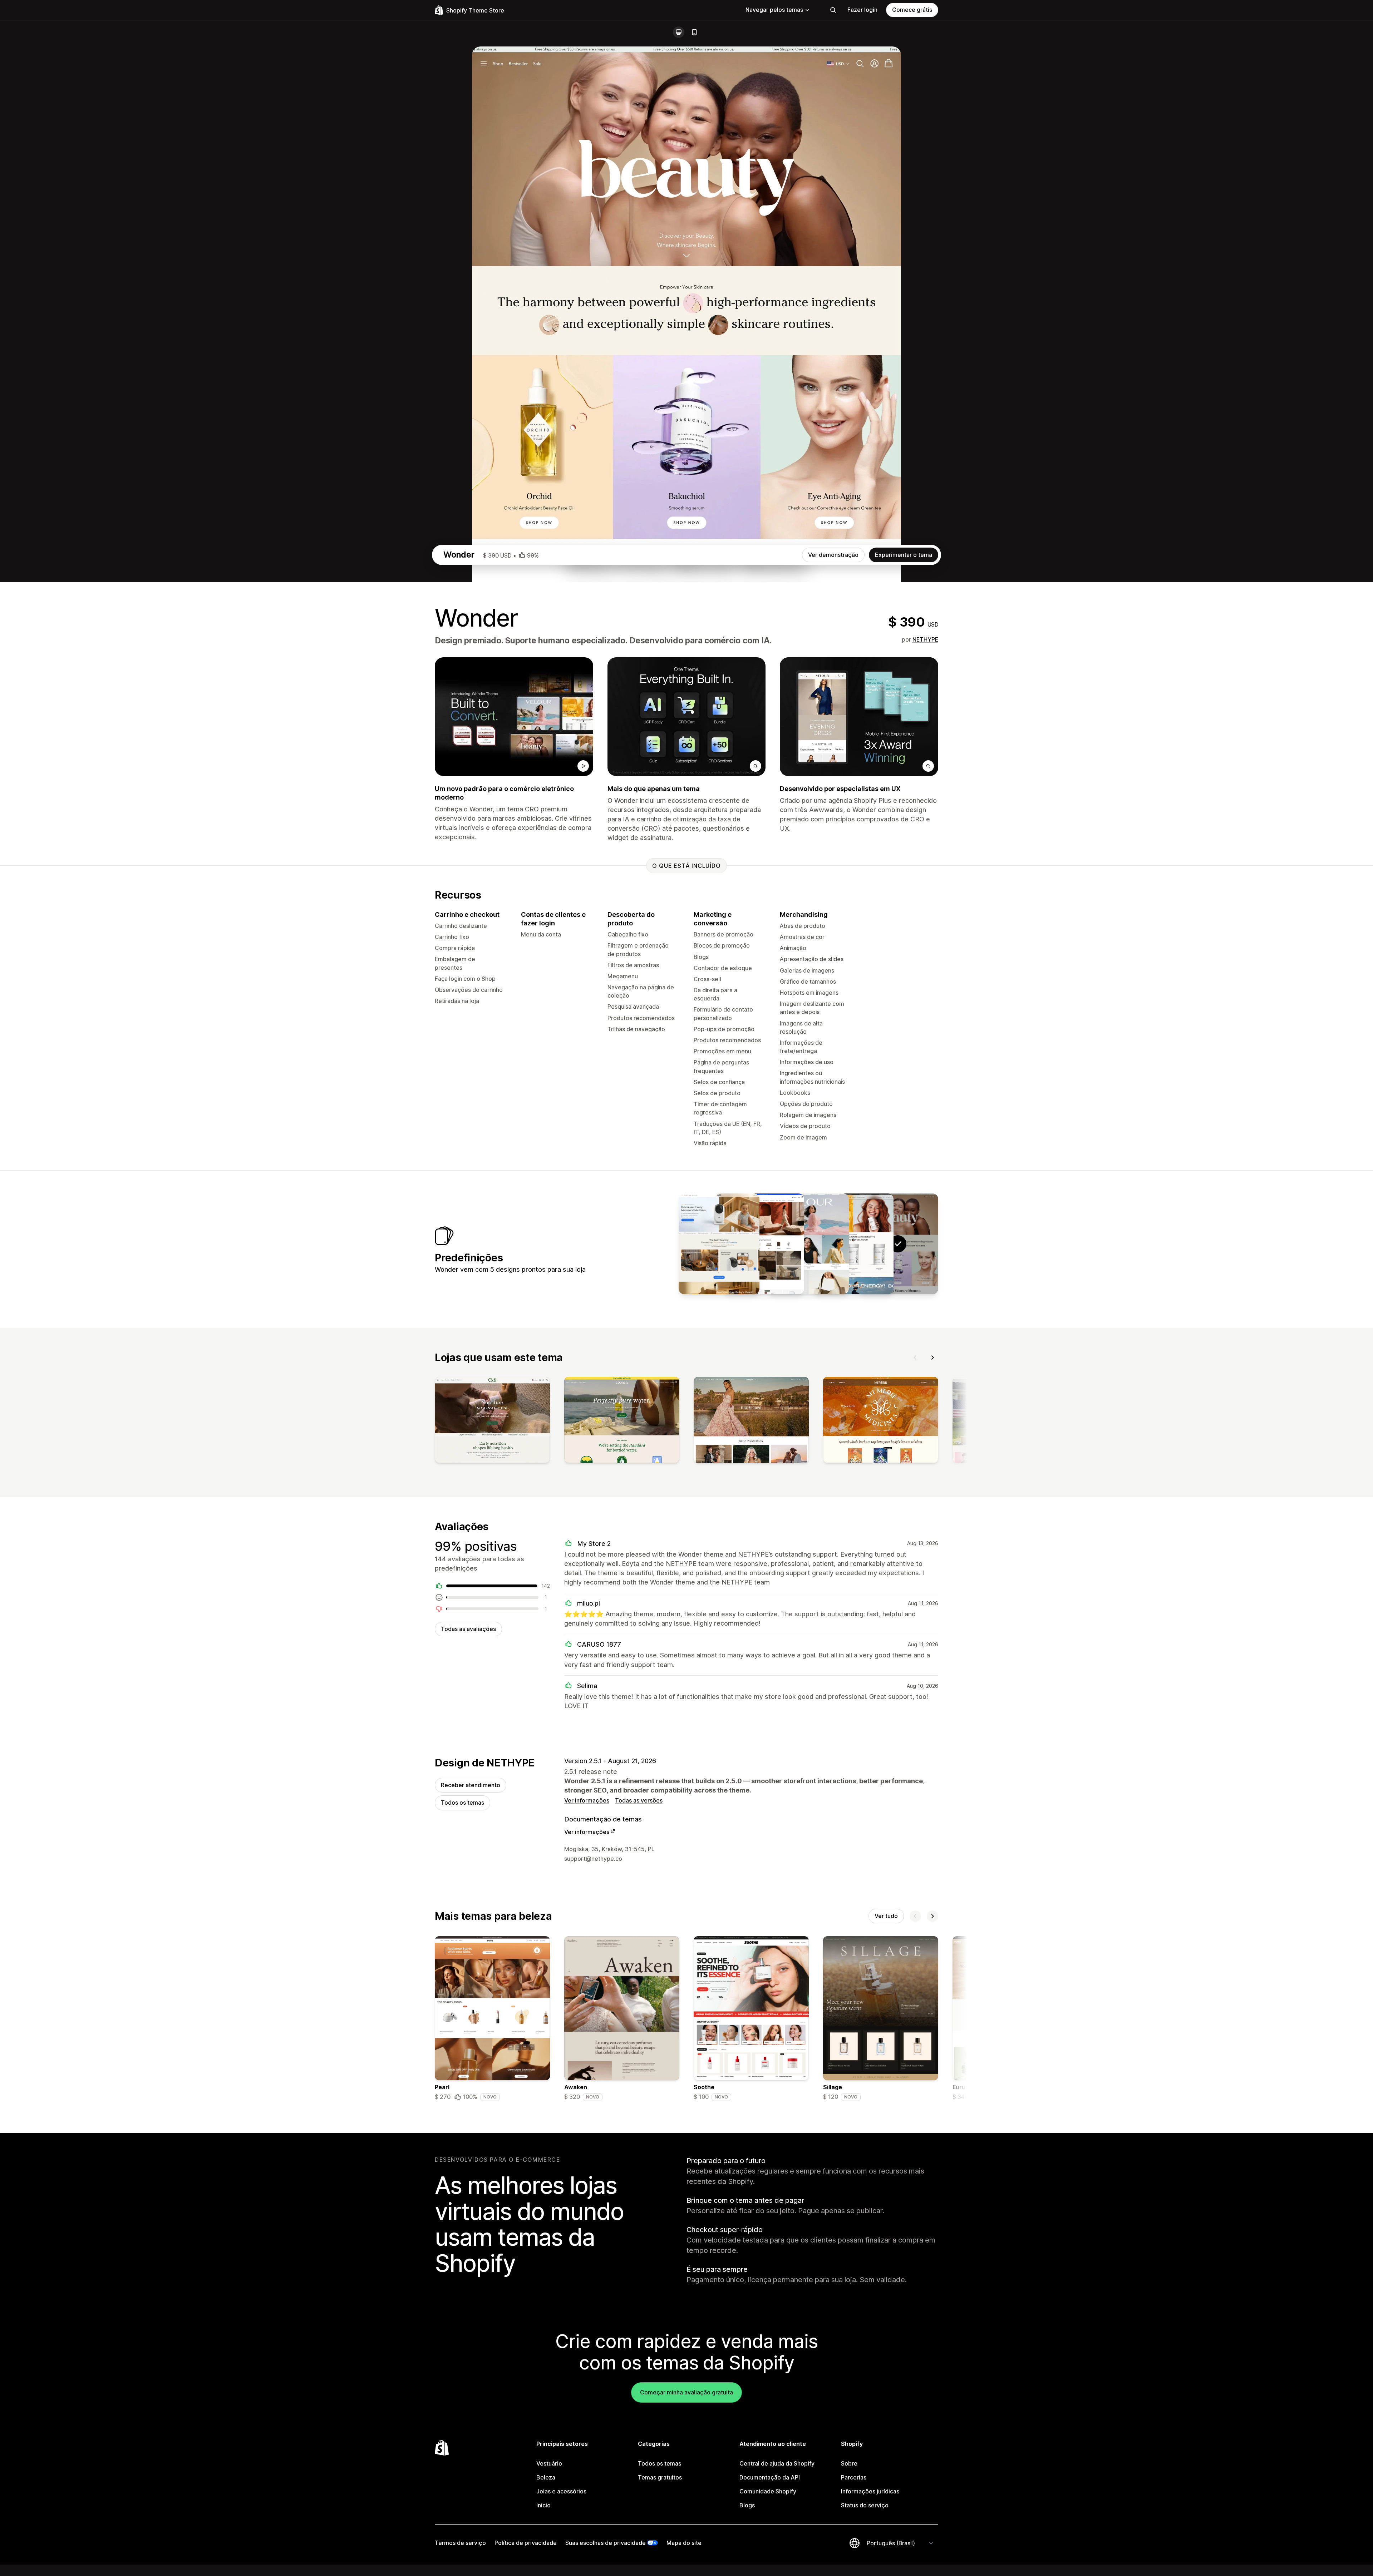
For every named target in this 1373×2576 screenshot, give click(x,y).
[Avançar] (932, 1358)
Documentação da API (770, 2477)
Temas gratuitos (660, 2477)
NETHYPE (925, 639)
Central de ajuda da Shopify (777, 2463)
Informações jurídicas (870, 2491)
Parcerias (854, 2477)
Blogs (747, 2505)
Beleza (546, 2477)
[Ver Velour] (808, 1244)
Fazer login (862, 10)
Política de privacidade (526, 2543)
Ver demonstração (833, 555)
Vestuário (549, 2463)
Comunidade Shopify (768, 2491)
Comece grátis (912, 10)
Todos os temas (462, 1803)
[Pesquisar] (833, 10)
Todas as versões (639, 1800)
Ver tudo (886, 1916)
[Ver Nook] (764, 1244)
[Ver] (492, 1422)
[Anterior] (915, 1358)
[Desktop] (679, 32)
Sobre (849, 2463)
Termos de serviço (460, 2543)
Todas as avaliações (468, 1629)
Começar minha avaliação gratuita (686, 2392)
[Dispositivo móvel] (694, 32)
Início (543, 2505)
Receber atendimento (471, 1785)
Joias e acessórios (561, 2491)
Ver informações (587, 1800)
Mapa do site (684, 2543)
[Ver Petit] (719, 1244)
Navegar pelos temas (774, 10)
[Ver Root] (853, 1244)
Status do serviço (865, 2505)
